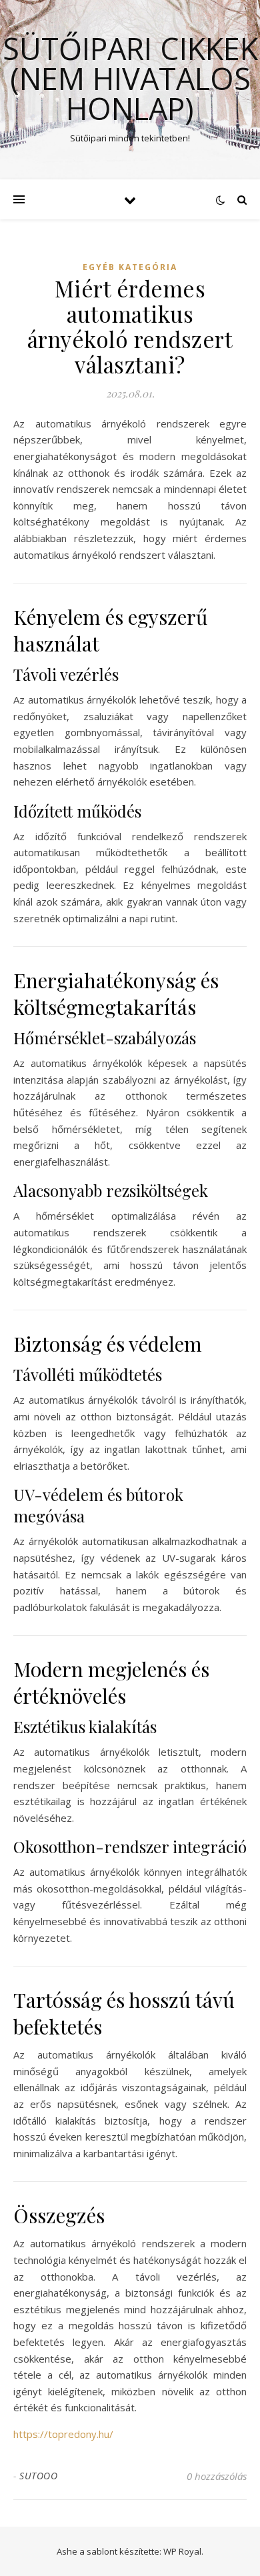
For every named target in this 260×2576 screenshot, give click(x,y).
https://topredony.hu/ (63, 2434)
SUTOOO (38, 2476)
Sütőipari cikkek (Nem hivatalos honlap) (130, 78)
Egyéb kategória (130, 267)
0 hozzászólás (217, 2476)
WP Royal (182, 2551)
